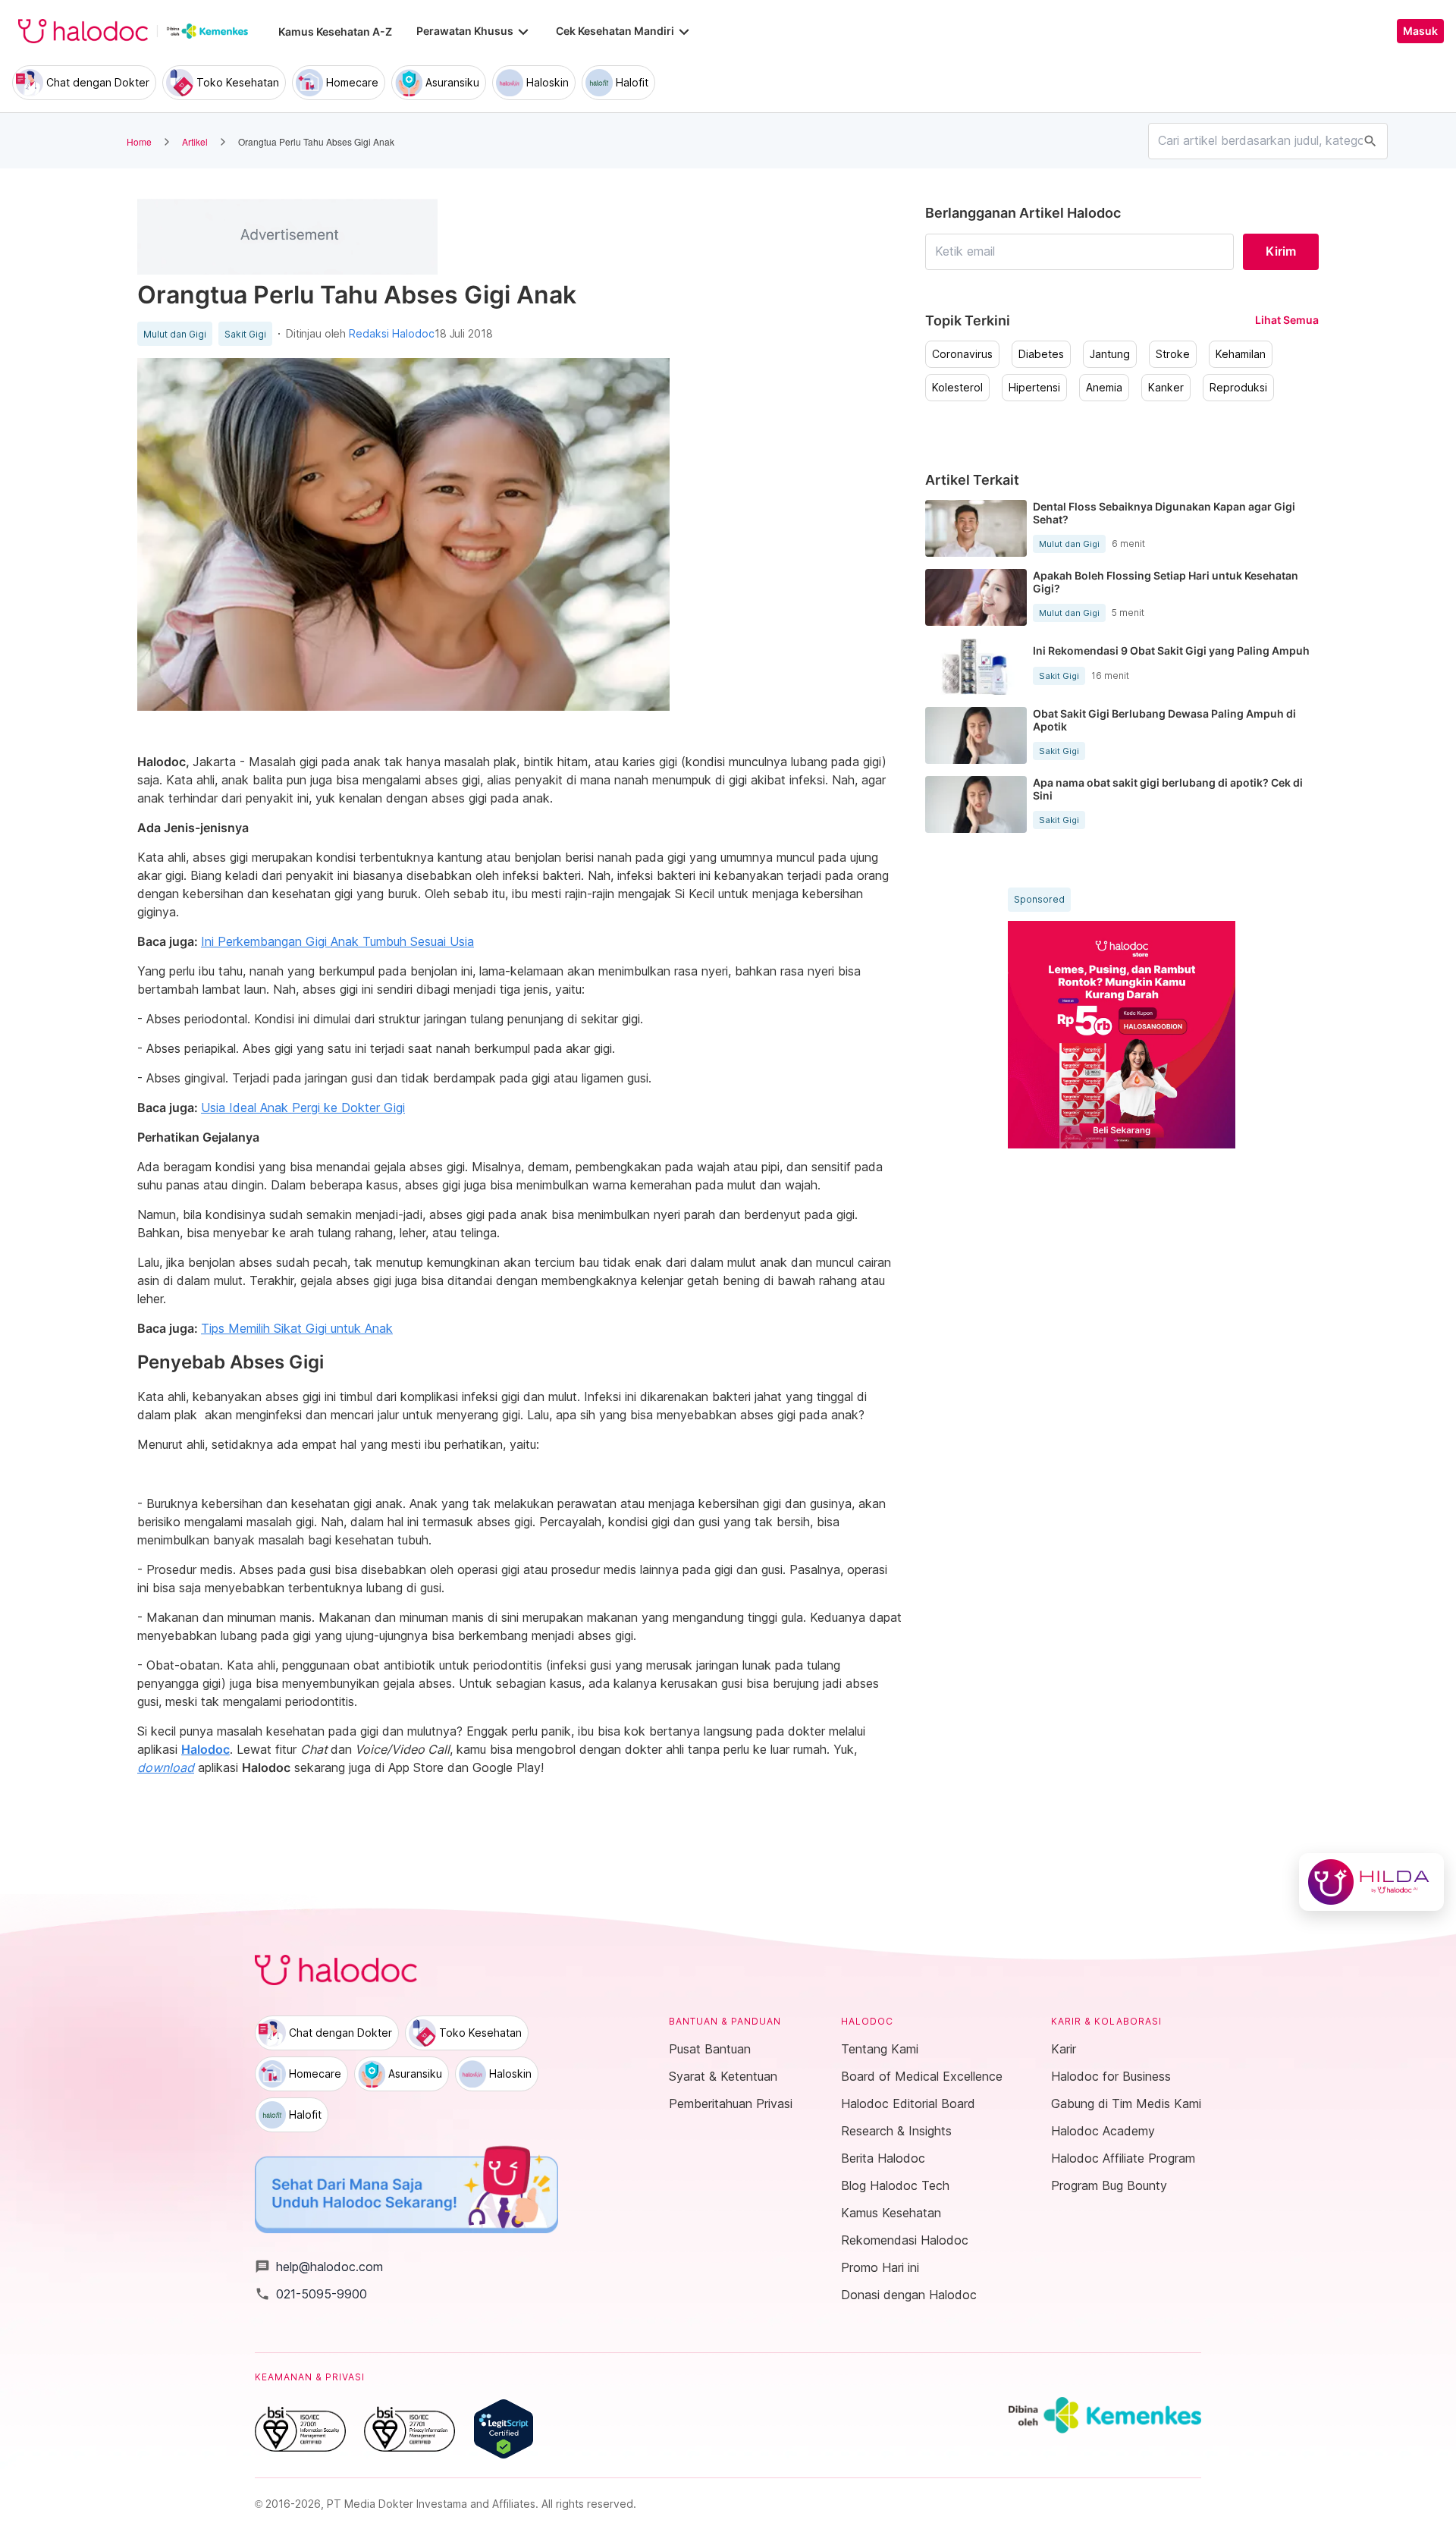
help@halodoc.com (319, 2267)
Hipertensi (1034, 388)
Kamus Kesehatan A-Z (335, 31)
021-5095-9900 (311, 2294)
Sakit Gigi (245, 335)
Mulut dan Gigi (175, 335)
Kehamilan (1241, 354)
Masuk (1420, 31)
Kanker (1166, 388)
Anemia (1104, 388)
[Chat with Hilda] (1371, 1882)
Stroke (1173, 354)
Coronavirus (962, 354)
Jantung (1110, 354)
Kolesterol (957, 388)
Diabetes (1041, 354)
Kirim (1281, 251)
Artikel (195, 141)
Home (139, 141)
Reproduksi (1238, 388)
